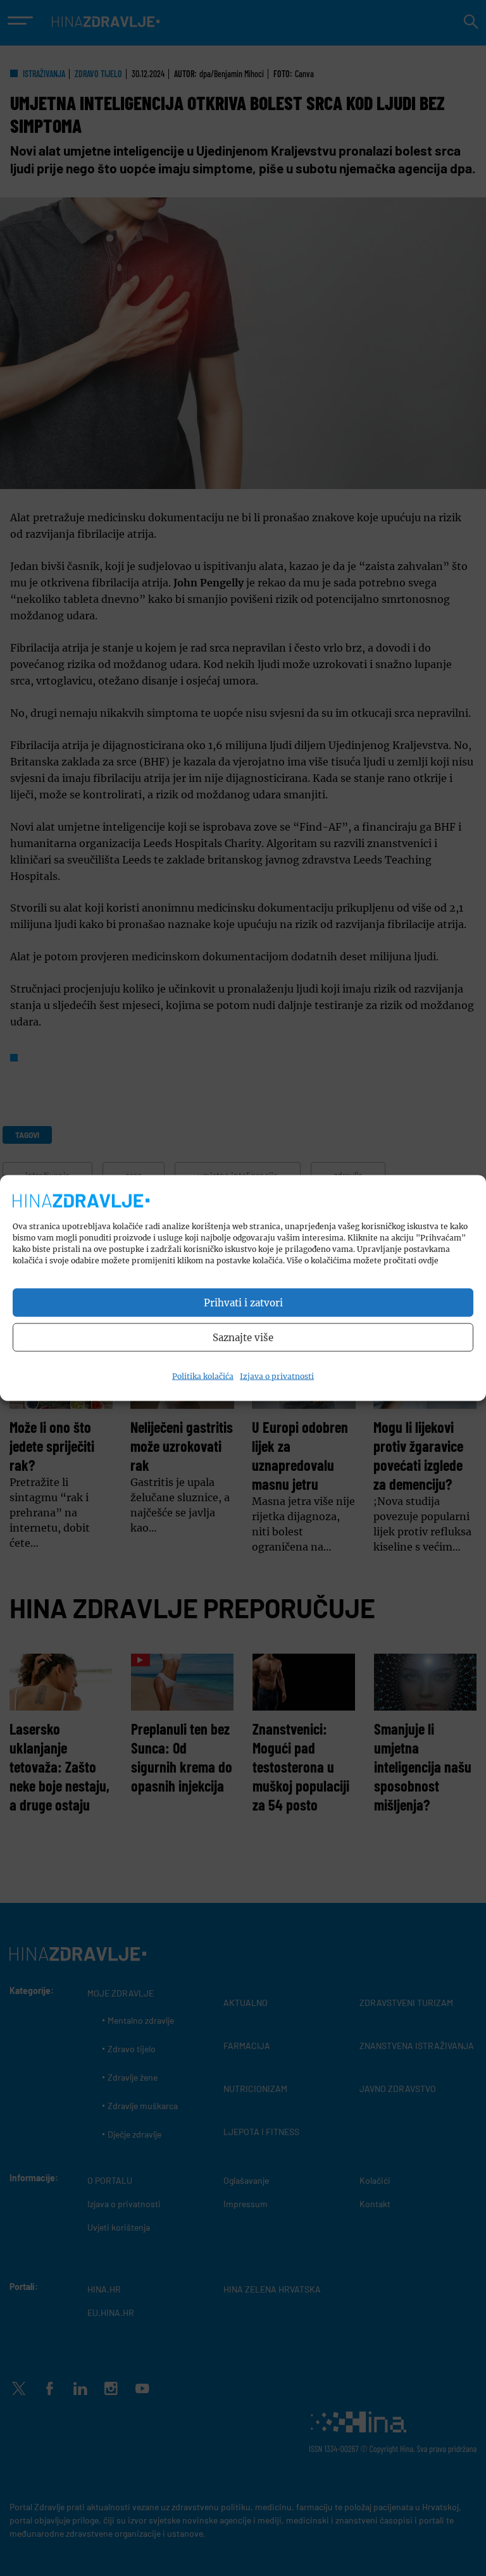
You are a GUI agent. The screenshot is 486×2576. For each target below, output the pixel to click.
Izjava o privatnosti (277, 1376)
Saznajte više (243, 1337)
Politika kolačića (203, 1376)
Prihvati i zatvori (243, 1302)
